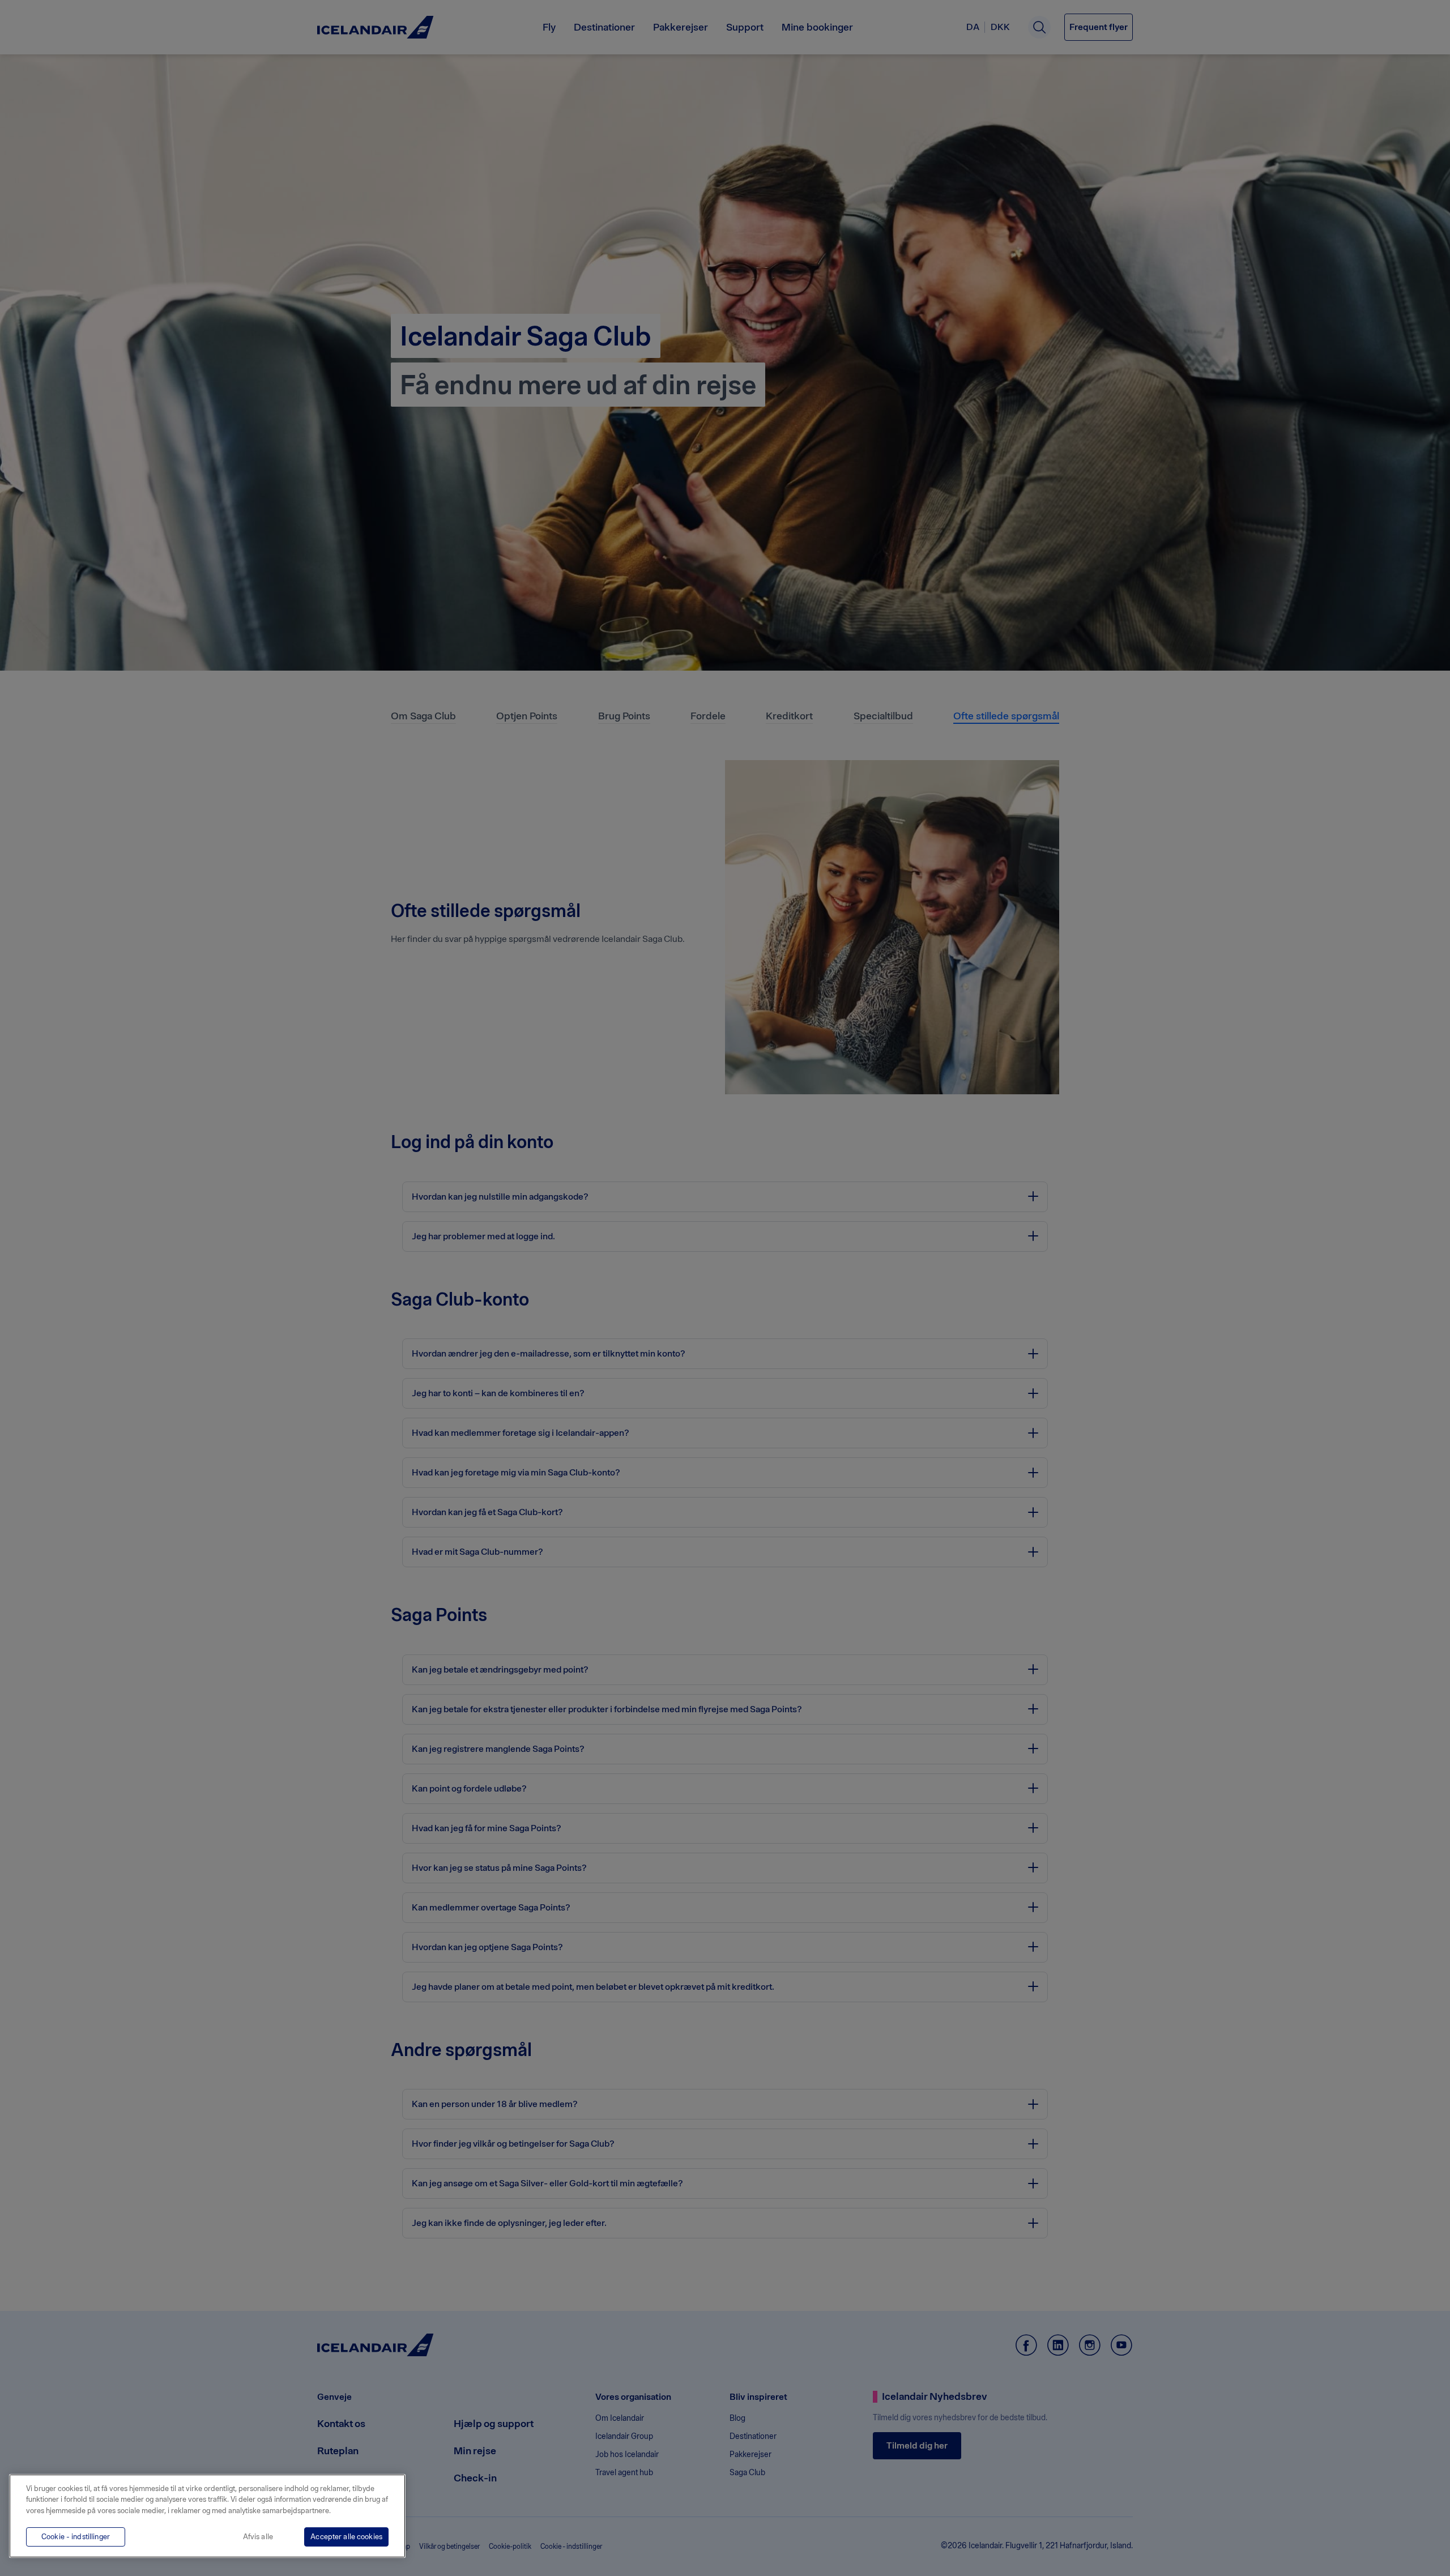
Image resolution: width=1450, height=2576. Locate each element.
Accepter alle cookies (346, 2537)
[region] (207, 2516)
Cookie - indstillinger (76, 2537)
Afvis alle (258, 2537)
